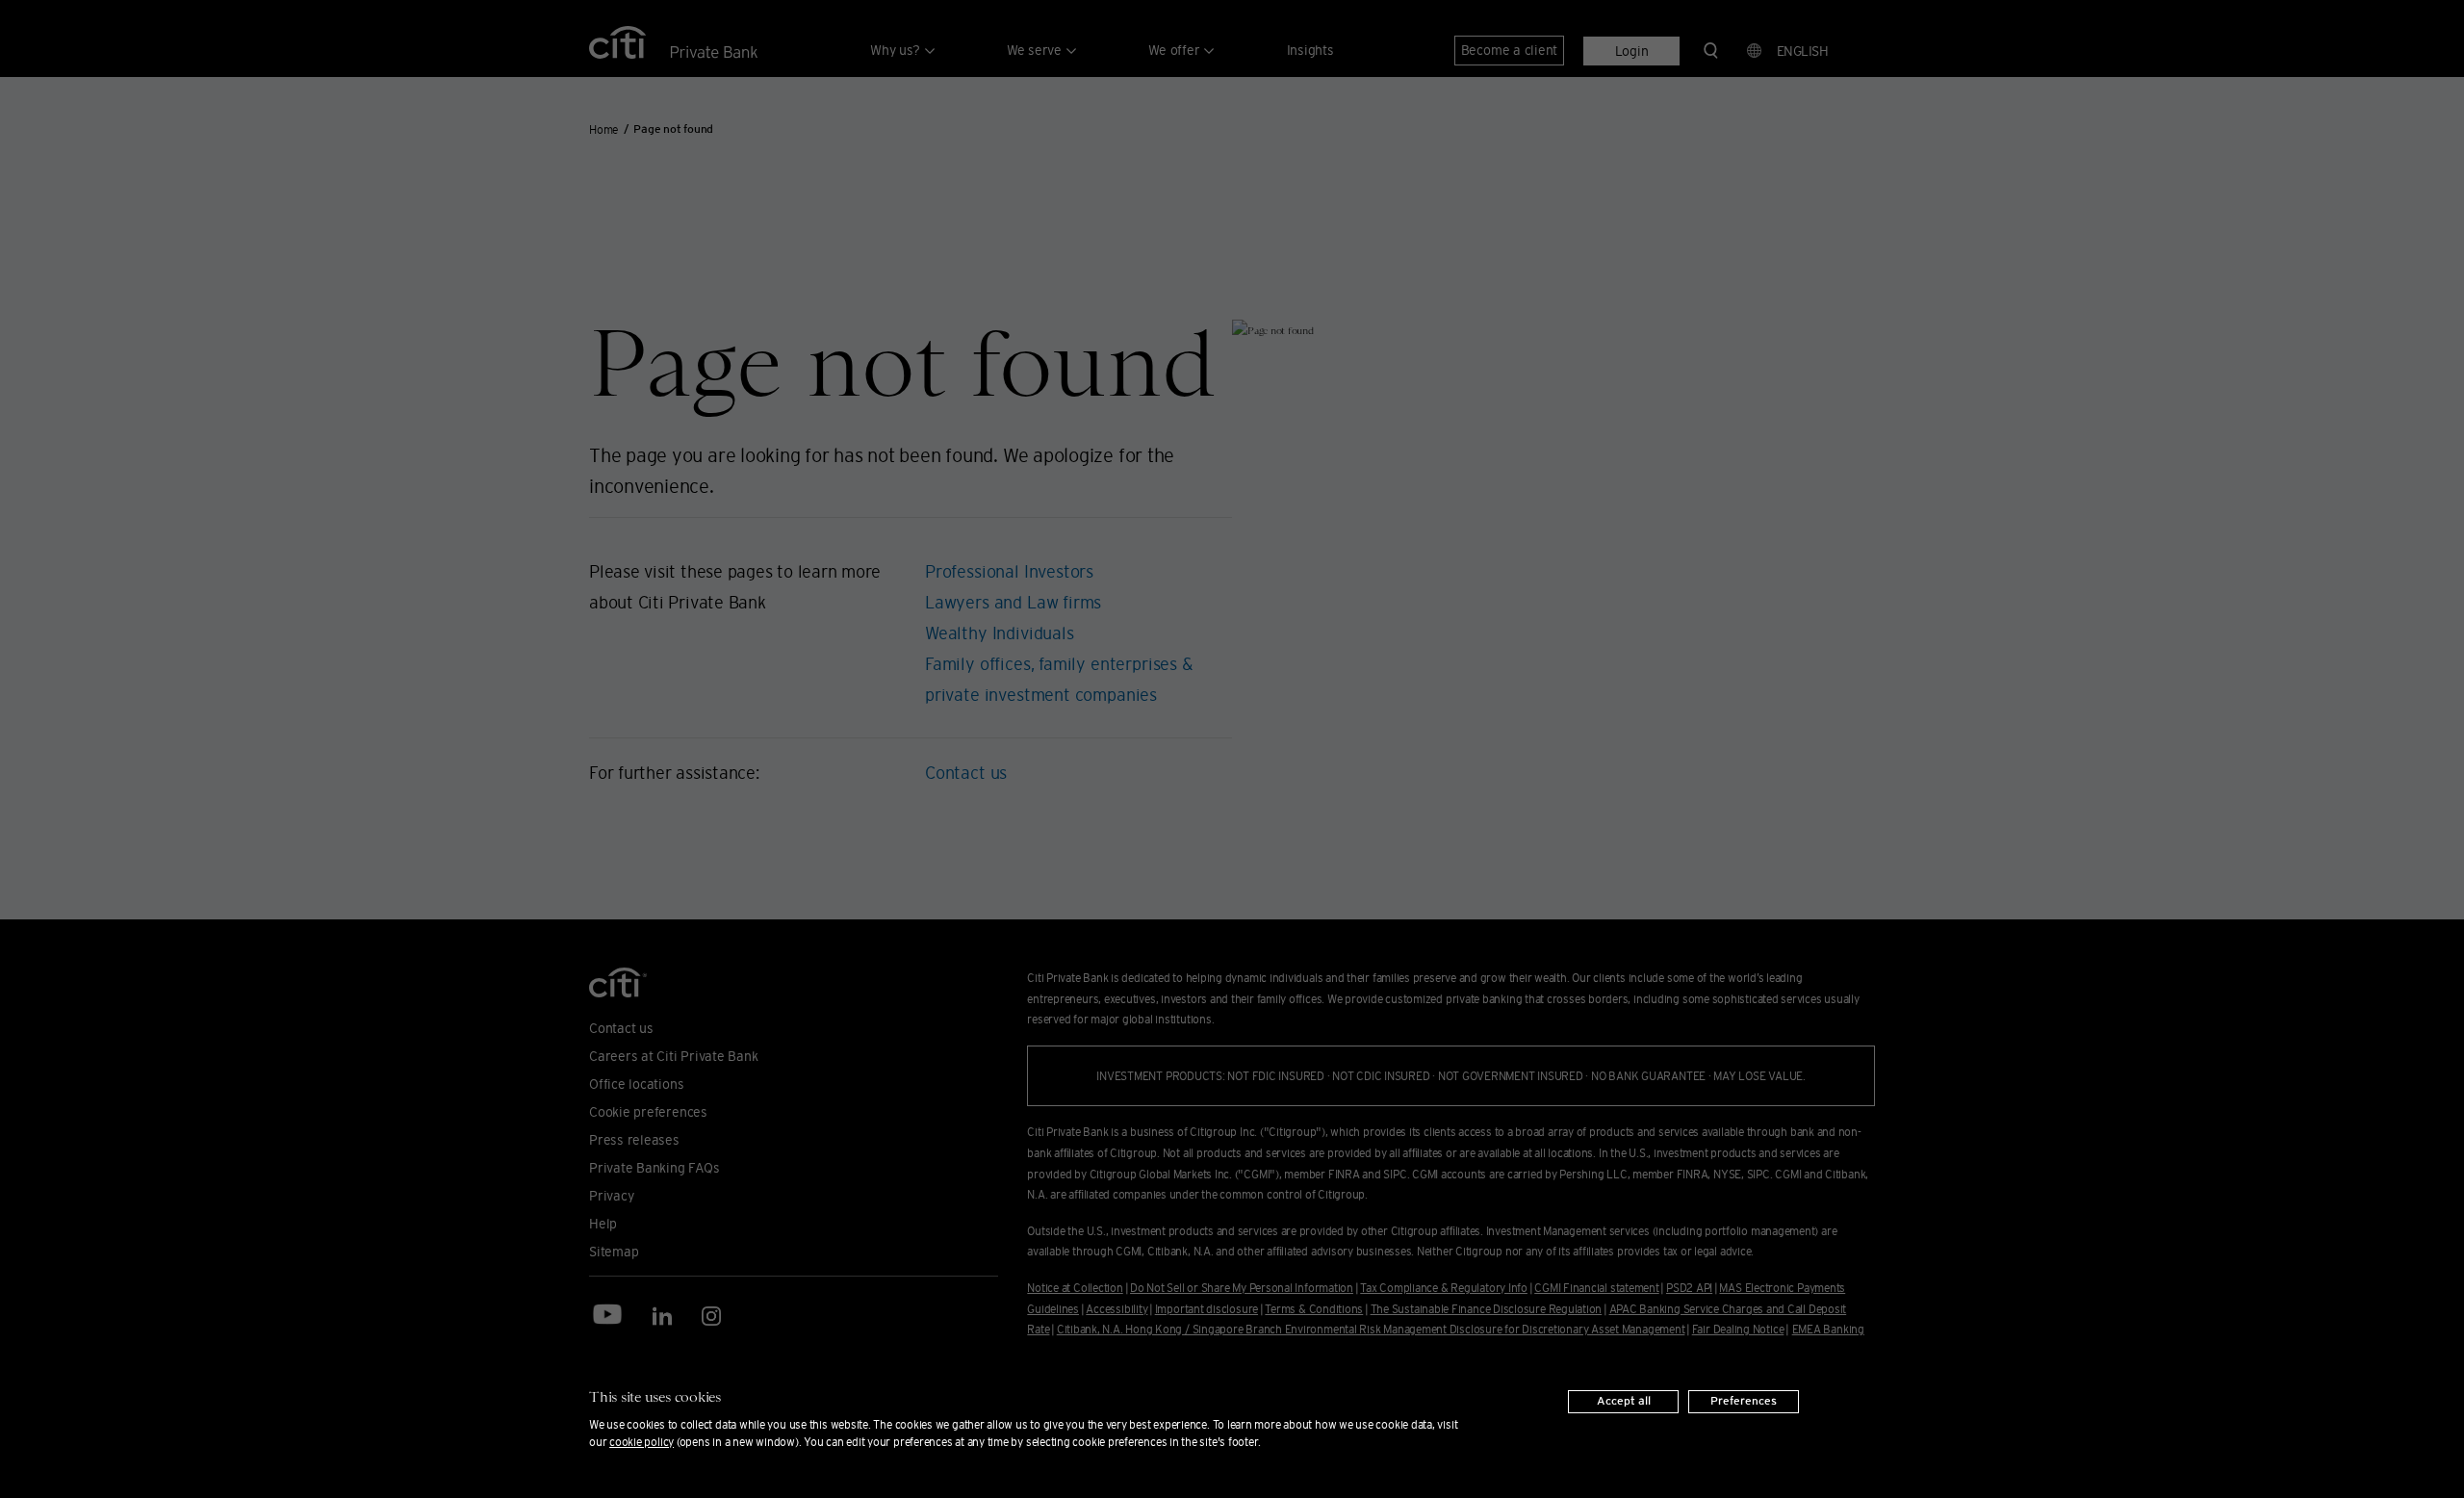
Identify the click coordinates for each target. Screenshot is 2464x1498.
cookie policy (642, 1442)
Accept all (1624, 1401)
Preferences (1744, 1401)
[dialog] (1232, 1419)
